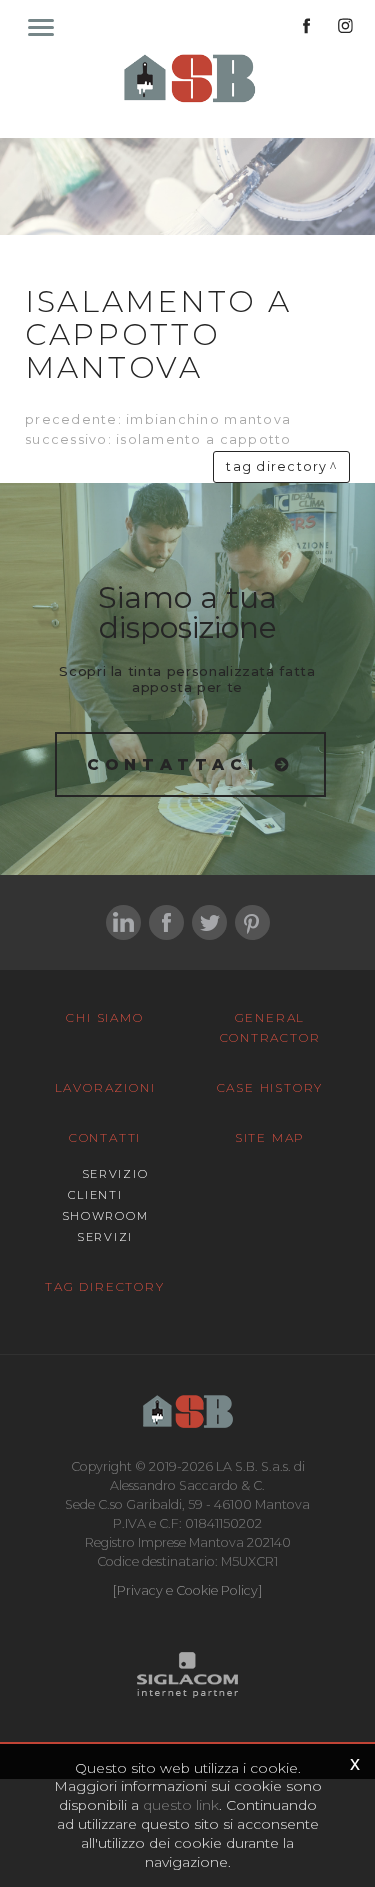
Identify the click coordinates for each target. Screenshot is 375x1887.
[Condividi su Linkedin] (123, 922)
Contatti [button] (105, 1137)
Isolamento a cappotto (203, 439)
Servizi (105, 1237)
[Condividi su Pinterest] (252, 922)
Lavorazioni (105, 1087)
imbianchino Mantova (208, 419)
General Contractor (270, 1027)
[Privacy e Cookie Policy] (187, 1590)
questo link (181, 1805)
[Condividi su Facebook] (166, 922)
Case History (270, 1087)
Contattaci (173, 764)
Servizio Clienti (108, 1184)
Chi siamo (104, 1017)
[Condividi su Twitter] (209, 922)
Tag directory (276, 466)
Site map (270, 1137)
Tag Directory (104, 1286)
